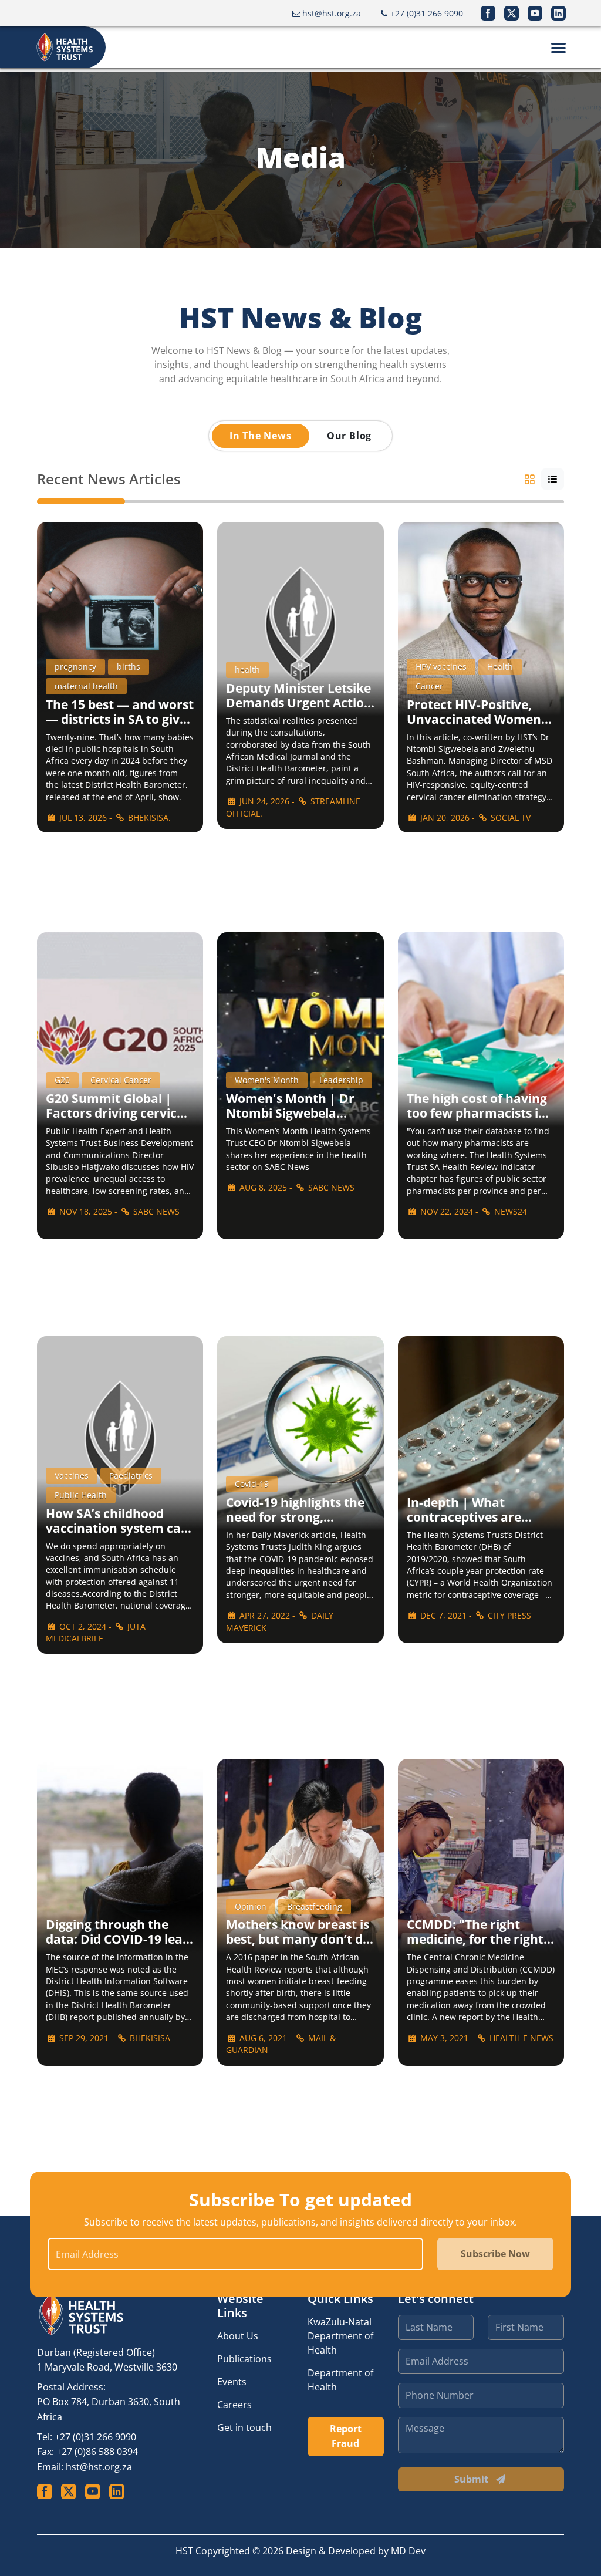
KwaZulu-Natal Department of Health (340, 2336)
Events (232, 2382)
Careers (234, 2405)
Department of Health (340, 2380)
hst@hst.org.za (99, 2467)
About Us (238, 2336)
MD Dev (408, 2551)
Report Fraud (346, 2436)
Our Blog (349, 436)
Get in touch (244, 2427)
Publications (244, 2359)
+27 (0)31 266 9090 (95, 2437)
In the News (261, 436)
